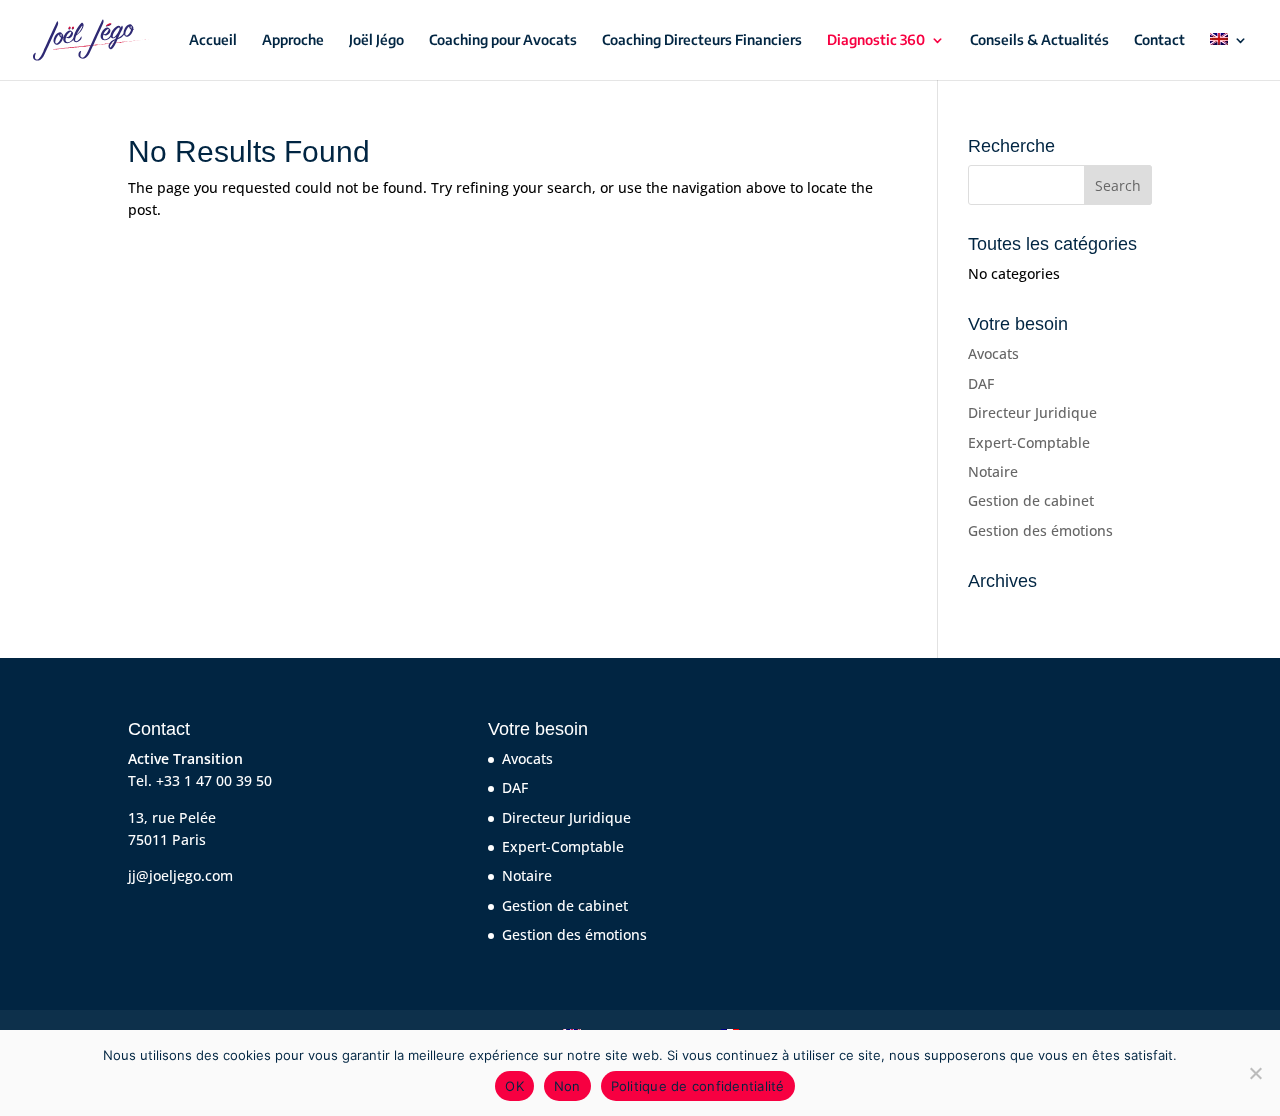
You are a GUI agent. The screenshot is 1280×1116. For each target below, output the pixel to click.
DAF (981, 383)
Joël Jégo (376, 40)
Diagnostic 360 (876, 40)
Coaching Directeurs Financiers (702, 40)
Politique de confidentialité (698, 1086)
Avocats (993, 353)
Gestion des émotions (1040, 530)
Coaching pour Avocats (503, 40)
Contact (1159, 40)
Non (567, 1086)
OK (514, 1086)
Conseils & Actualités (1039, 40)
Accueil (213, 40)
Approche (293, 40)
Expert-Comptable (1029, 442)
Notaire (993, 471)
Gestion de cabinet (1031, 500)
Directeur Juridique (1032, 412)
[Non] (1255, 1073)
